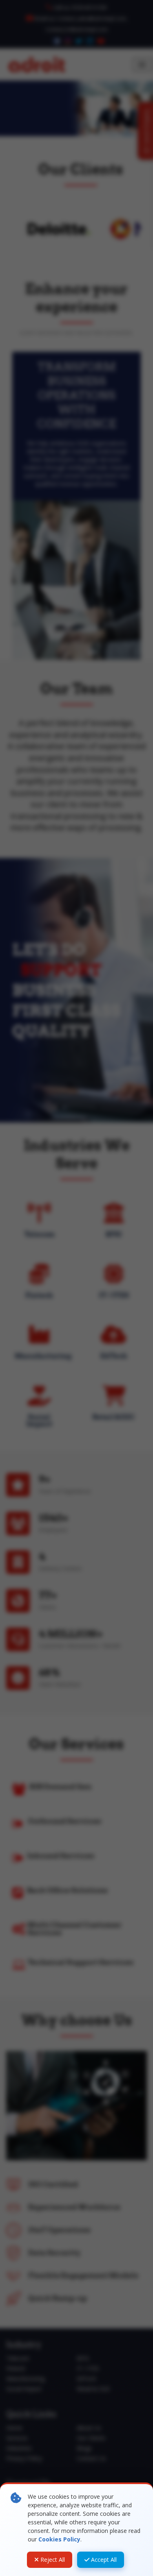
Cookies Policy (59, 2539)
